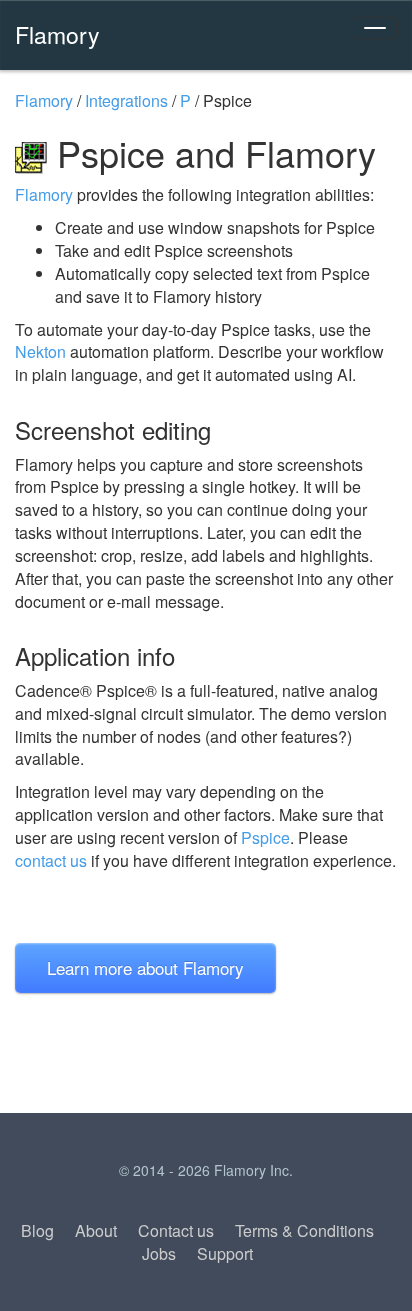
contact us (51, 860)
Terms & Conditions (304, 1230)
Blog (37, 1230)
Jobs (159, 1253)
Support (225, 1253)
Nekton (40, 351)
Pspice (265, 837)
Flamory (57, 34)
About (96, 1230)
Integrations (126, 100)
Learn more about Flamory (145, 967)
